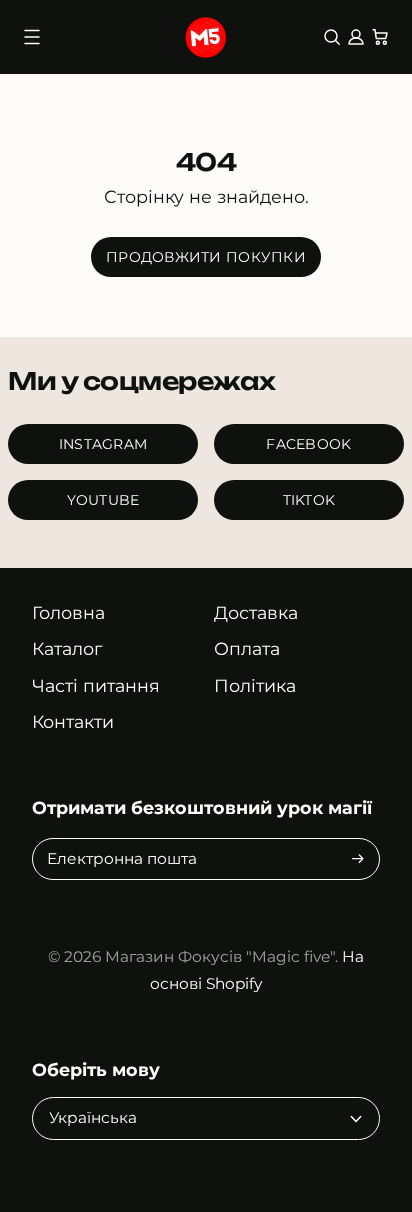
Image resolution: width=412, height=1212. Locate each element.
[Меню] (32, 37)
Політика (255, 685)
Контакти (73, 721)
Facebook (308, 444)
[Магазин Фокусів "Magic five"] (206, 37)
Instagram (103, 444)
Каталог (67, 648)
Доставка (256, 612)
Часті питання (96, 685)
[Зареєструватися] (358, 858)
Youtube (103, 500)
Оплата (247, 648)
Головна (68, 612)
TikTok (309, 500)
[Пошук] (332, 37)
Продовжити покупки (206, 257)
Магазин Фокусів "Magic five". (221, 956)
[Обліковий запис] (356, 37)
